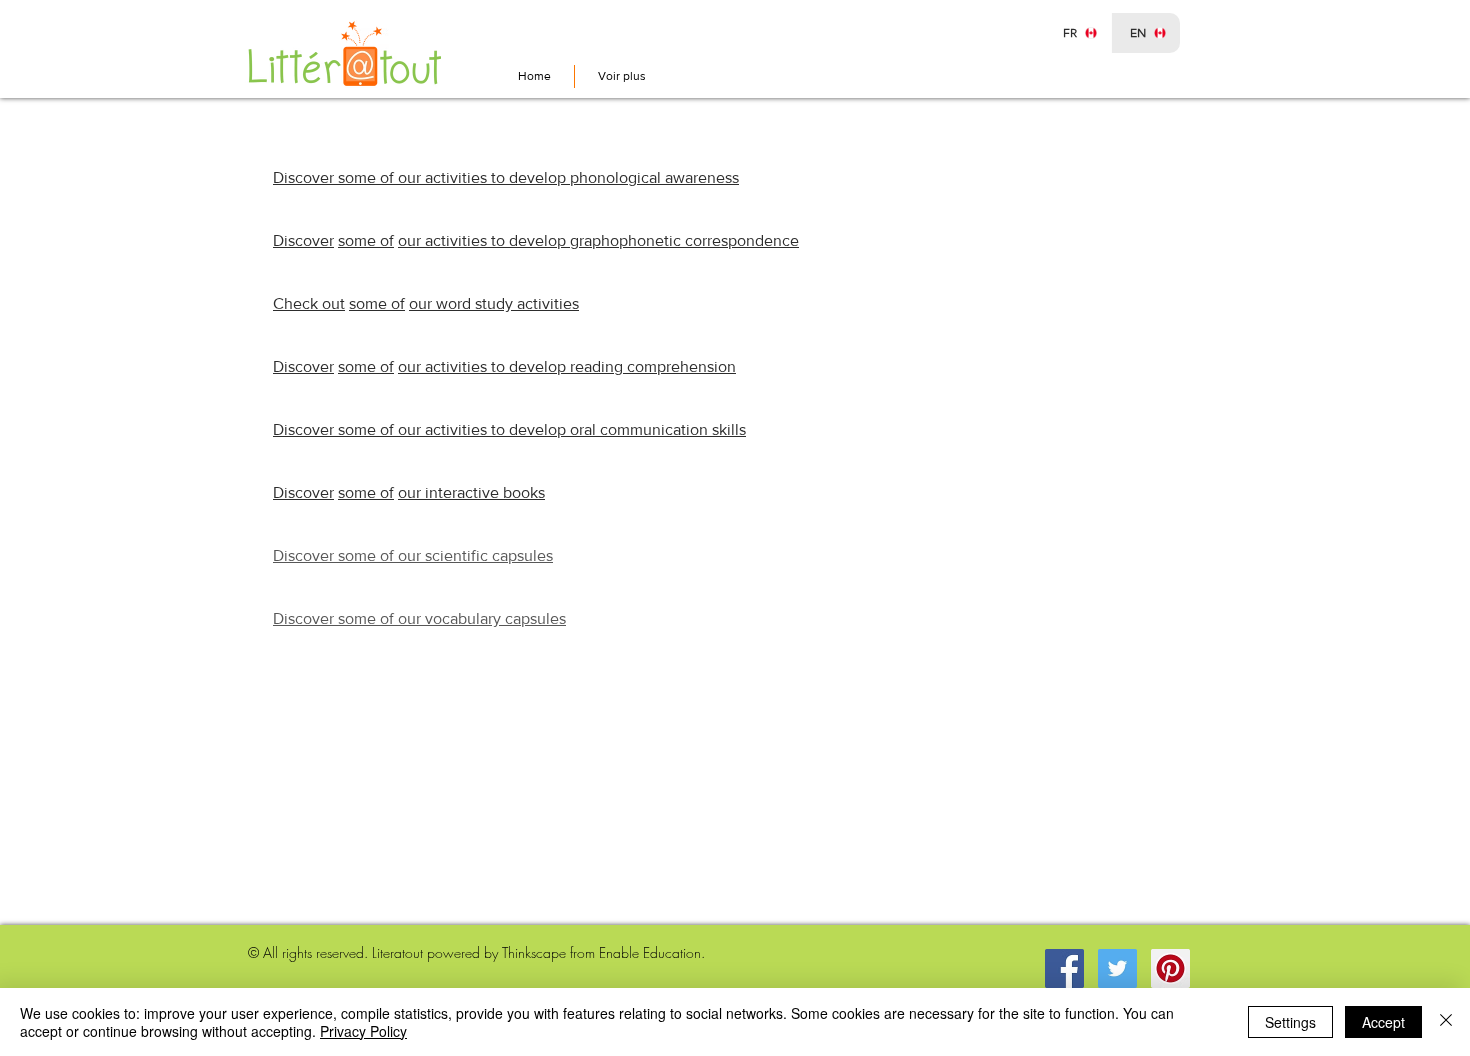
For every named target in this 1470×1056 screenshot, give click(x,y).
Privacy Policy (363, 1031)
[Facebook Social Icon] (1064, 968)
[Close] (1446, 1022)
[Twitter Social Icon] (1117, 968)
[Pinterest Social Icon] (1170, 968)
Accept (1383, 1022)
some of (366, 240)
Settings (1290, 1022)
